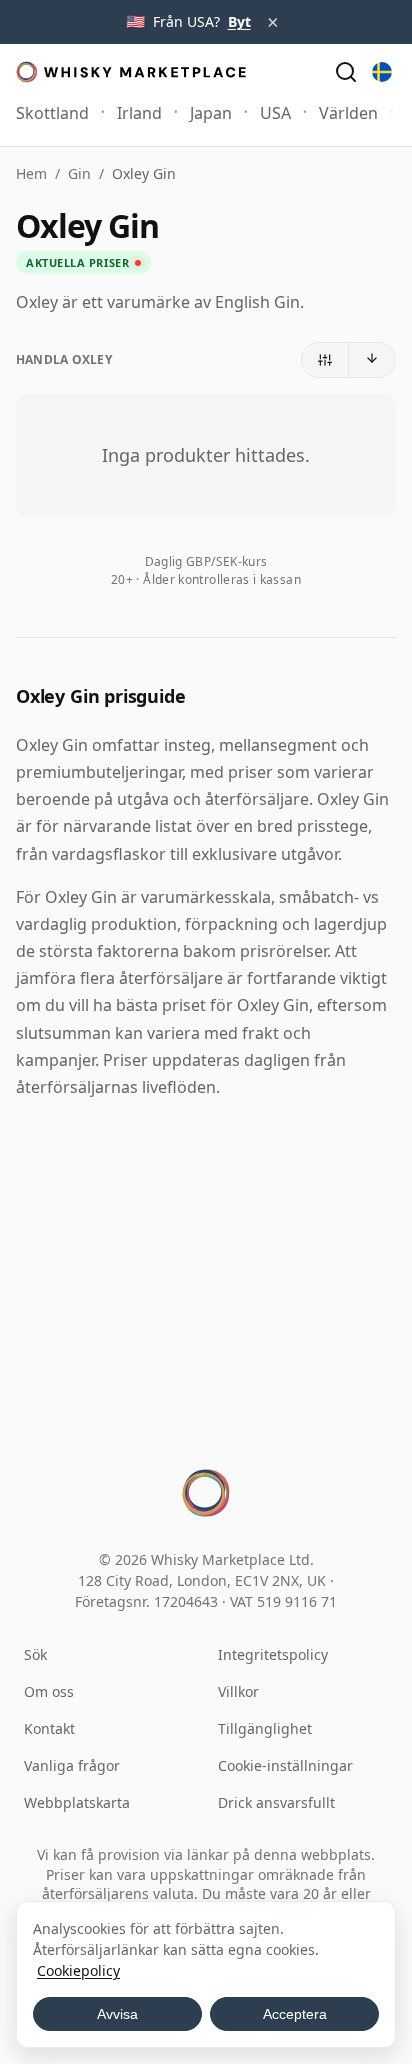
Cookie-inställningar (285, 1765)
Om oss (49, 1691)
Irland (139, 113)
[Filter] (325, 360)
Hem (31, 173)
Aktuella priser (77, 262)
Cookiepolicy (78, 1970)
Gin (79, 173)
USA (275, 113)
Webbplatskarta (77, 1802)
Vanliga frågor (72, 1765)
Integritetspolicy (273, 1654)
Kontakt (49, 1728)
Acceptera (295, 2014)
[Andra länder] (382, 72)
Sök (35, 1654)
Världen (348, 113)
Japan (211, 113)
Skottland (52, 113)
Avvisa (117, 2014)
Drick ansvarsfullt (276, 1802)
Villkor (238, 1691)
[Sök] (346, 72)
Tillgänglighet (265, 1728)
